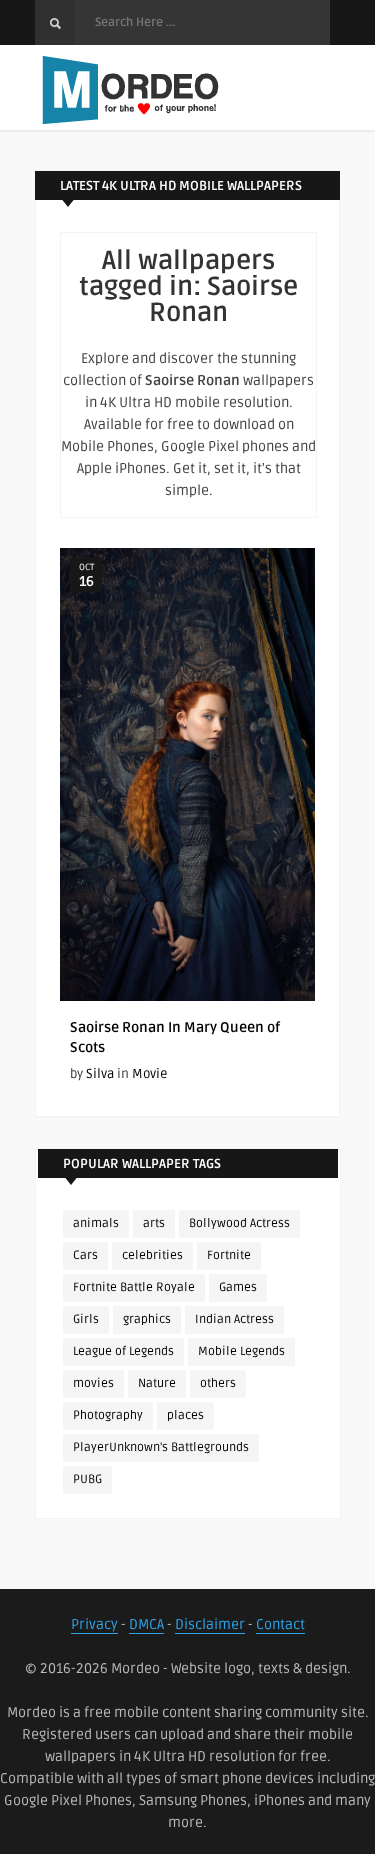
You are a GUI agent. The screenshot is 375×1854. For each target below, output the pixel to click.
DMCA (146, 1624)
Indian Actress (234, 1319)
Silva (100, 1074)
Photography (108, 1415)
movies (93, 1383)
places (185, 1415)
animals (96, 1223)
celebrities (152, 1255)
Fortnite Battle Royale (134, 1287)
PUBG (87, 1479)
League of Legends (123, 1351)
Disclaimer (210, 1624)
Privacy (94, 1624)
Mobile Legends (241, 1351)
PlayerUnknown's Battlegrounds (161, 1447)
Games (238, 1287)
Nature (157, 1383)
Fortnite (229, 1255)
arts (154, 1223)
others (218, 1383)
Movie (149, 1074)
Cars (85, 1255)
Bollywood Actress (239, 1223)
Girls (86, 1319)
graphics (147, 1319)
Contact (280, 1624)
